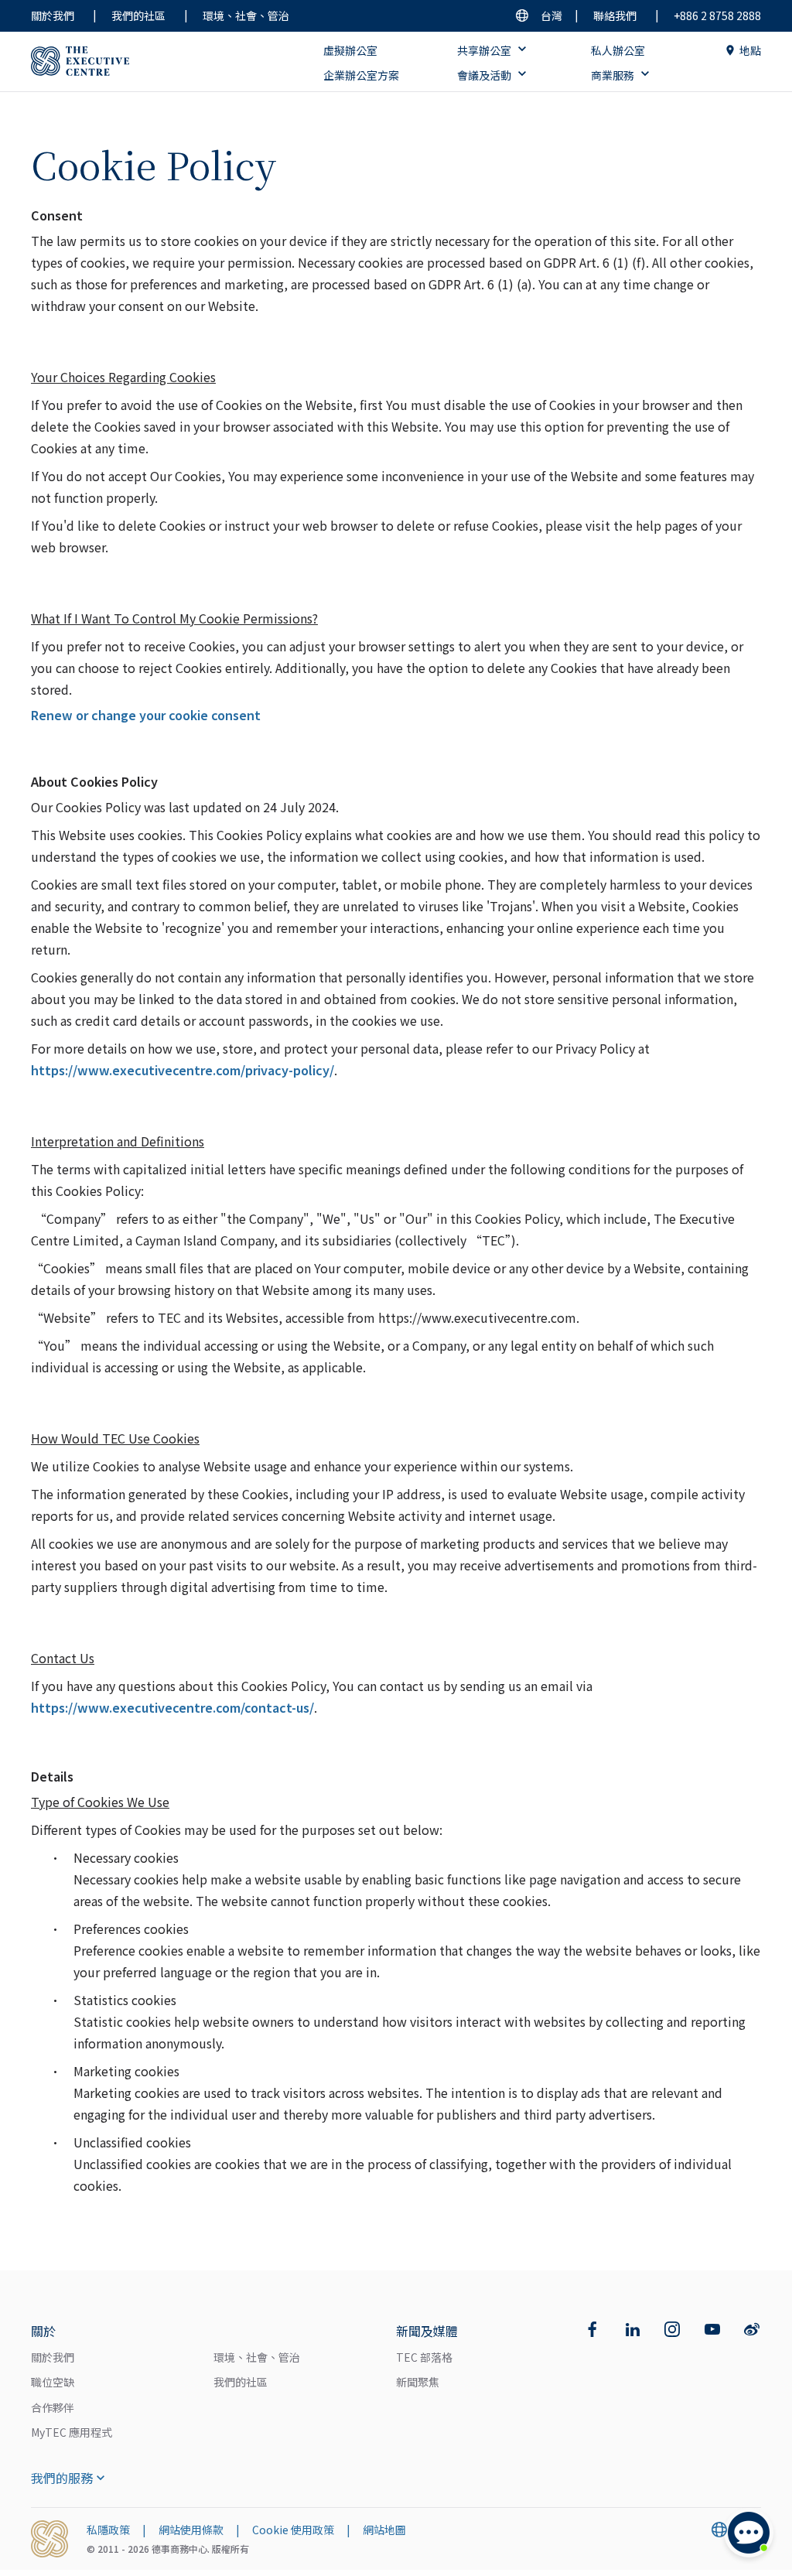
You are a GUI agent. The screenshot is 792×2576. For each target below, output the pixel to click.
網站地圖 (384, 2530)
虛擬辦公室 (350, 50)
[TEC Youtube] (712, 2329)
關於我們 (53, 15)
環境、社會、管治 (246, 15)
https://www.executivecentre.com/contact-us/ (172, 1707)
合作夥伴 (53, 2407)
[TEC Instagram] (672, 2329)
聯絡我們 (615, 15)
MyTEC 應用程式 (72, 2432)
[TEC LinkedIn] (633, 2329)
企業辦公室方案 (361, 75)
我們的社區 (138, 15)
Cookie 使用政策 (293, 2530)
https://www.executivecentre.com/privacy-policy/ (183, 1070)
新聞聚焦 (418, 2382)
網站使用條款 (191, 2530)
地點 (750, 50)
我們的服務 (62, 2478)
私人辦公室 (618, 50)
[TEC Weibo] (752, 2329)
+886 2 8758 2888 (717, 15)
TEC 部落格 (424, 2357)
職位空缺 (53, 2382)
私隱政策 (108, 2530)
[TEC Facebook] (592, 2329)
